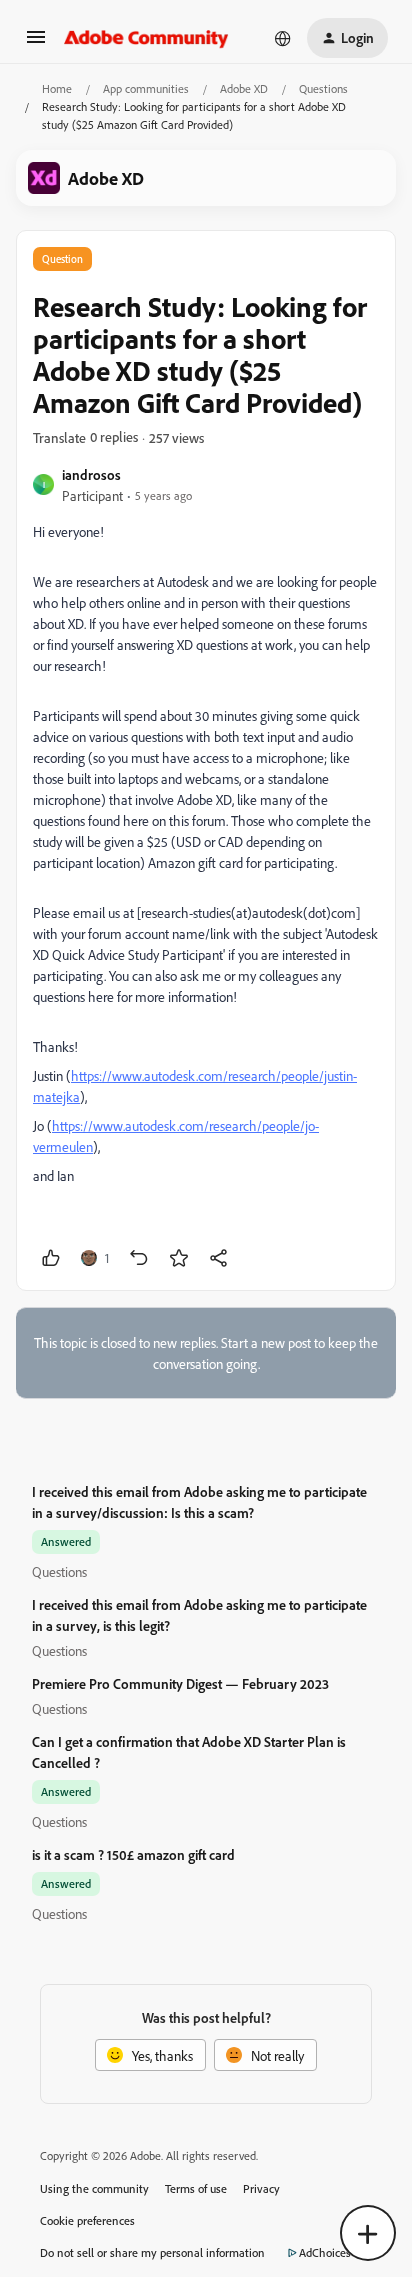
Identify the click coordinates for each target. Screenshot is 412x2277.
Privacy (261, 2188)
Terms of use (196, 2188)
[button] (36, 43)
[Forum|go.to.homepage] (146, 38)
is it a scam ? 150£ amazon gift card (133, 1854)
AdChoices (325, 2252)
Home (57, 88)
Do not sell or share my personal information (152, 2252)
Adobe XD (244, 88)
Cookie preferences (87, 2220)
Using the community (94, 2188)
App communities (146, 88)
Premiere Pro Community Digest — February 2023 (180, 1683)
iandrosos (91, 474)
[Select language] (283, 38)
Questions (323, 88)
